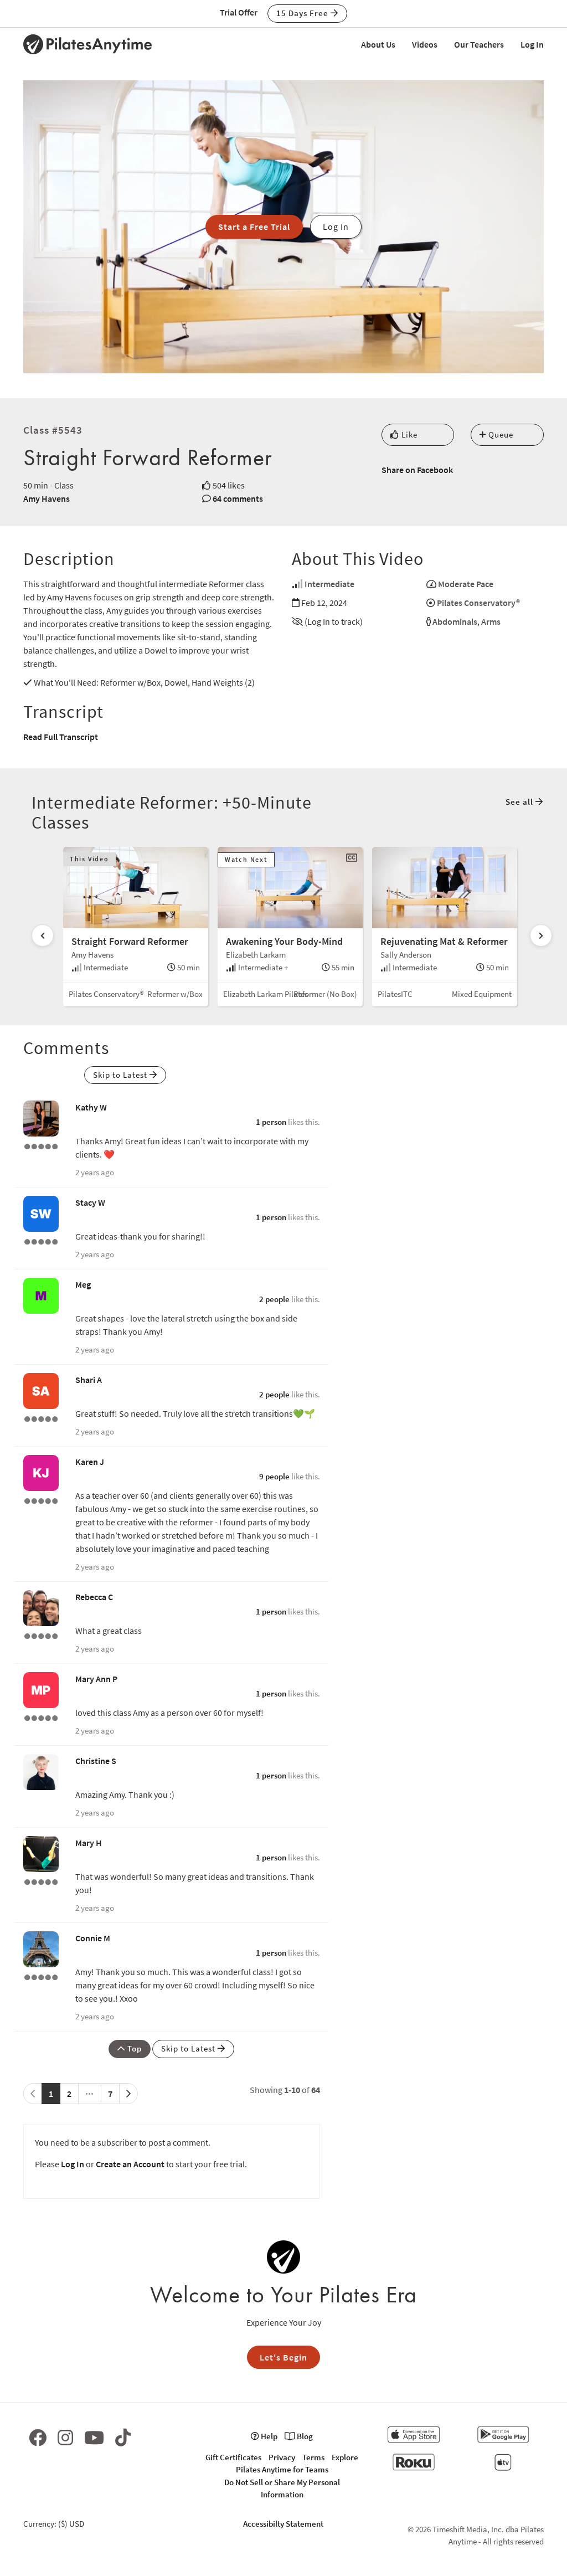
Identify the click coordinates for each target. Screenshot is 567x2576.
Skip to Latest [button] (121, 1075)
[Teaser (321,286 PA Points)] (41, 1145)
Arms (491, 621)
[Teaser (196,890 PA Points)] (41, 1717)
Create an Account (130, 2164)
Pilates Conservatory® (478, 603)
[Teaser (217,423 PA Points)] (41, 1418)
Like (408, 435)
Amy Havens (47, 498)
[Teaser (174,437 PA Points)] (41, 1500)
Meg (83, 1284)
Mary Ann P (96, 1679)
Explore (345, 2457)
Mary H (89, 1843)
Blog (304, 2436)
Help (268, 2436)
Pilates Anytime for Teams (282, 2469)
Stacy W (90, 1202)
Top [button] (133, 2048)
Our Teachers (479, 44)
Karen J (90, 1462)
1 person (271, 1122)
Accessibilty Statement (283, 2524)
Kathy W (91, 1107)
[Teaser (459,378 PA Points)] (41, 1976)
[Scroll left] (43, 935)
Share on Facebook (417, 470)
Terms (313, 2457)
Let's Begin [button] (283, 2357)
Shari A (89, 1380)
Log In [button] (336, 227)
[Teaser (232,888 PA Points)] (41, 1241)
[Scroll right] (541, 935)
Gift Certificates (233, 2457)
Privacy (282, 2457)
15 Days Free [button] (303, 13)
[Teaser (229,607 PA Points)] (41, 1881)
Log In (532, 44)
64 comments (238, 498)
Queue (500, 435)
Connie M (93, 1938)
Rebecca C (94, 1597)
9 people (274, 1476)
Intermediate (329, 584)
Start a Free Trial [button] (254, 227)
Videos (425, 44)
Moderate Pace (466, 584)
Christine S (96, 1761)
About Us (378, 44)
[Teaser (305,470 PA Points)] (41, 1635)
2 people (274, 1299)
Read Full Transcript (61, 737)
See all (520, 802)
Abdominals (455, 621)
